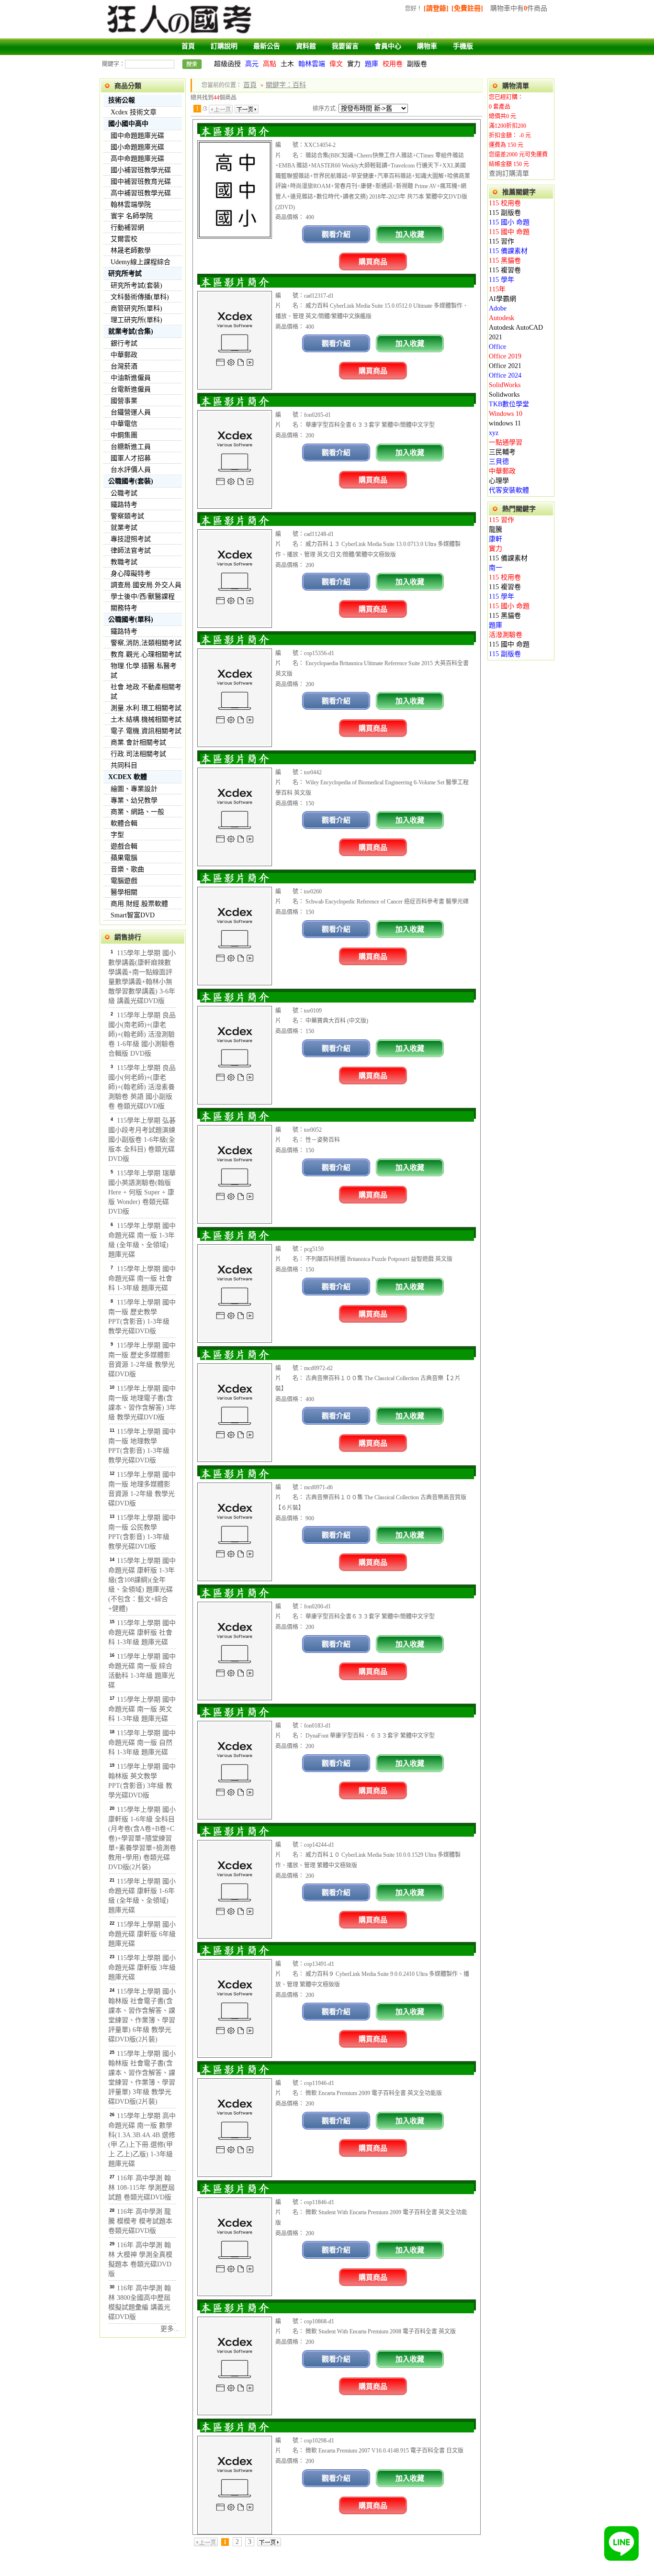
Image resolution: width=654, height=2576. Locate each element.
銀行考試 (124, 343)
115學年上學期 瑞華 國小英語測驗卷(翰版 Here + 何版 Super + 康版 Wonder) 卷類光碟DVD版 (142, 1192)
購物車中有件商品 (519, 8)
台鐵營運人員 (131, 412)
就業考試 (124, 528)
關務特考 (124, 608)
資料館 (306, 46)
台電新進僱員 (131, 389)
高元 (252, 64)
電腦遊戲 (124, 881)
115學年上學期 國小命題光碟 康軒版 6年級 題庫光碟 (142, 1934)
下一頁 (247, 109)
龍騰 (496, 530)
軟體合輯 (124, 823)
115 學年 (502, 280)
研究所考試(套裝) (136, 285)
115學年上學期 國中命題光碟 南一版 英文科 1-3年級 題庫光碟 (142, 1709)
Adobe (498, 308)
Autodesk (502, 318)
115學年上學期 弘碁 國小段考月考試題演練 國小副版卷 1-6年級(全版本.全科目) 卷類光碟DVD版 (142, 1140)
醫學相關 (124, 892)
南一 (496, 568)
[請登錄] (436, 8)
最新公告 (267, 46)
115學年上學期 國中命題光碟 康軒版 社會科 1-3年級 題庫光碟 (142, 1633)
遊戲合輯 (124, 846)
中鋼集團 (124, 435)
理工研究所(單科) (136, 320)
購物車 (427, 46)
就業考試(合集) (131, 331)
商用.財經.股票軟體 (139, 904)
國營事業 (124, 401)
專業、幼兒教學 (134, 800)
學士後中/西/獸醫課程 (143, 597)
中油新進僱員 (131, 378)
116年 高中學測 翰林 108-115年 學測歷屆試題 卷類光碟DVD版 (141, 2188)
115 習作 (502, 241)
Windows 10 (506, 414)
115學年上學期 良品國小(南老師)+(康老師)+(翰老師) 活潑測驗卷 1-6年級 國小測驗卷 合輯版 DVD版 (142, 1034)
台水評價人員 (131, 470)
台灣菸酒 (124, 366)
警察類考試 (127, 516)
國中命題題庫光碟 (137, 136)
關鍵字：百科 (286, 85)
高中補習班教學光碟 (141, 193)
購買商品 (373, 262)
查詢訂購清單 (509, 173)
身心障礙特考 (131, 574)
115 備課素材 (508, 251)
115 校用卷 (505, 203)
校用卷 (393, 64)
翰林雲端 (312, 64)
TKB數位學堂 (509, 404)
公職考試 (124, 493)
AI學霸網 (502, 299)
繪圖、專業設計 (134, 789)
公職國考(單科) (131, 619)
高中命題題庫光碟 (137, 159)
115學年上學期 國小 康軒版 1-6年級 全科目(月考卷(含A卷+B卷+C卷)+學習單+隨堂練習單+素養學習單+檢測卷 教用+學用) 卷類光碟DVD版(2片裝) (142, 1838)
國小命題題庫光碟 (137, 147)
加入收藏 (410, 234)
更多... (170, 2329)
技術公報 (122, 100)
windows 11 (505, 423)
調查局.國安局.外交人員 (146, 585)
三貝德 (499, 462)
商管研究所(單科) (136, 308)
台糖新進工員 (131, 447)
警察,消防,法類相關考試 (146, 643)
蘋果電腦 (124, 858)
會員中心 (388, 46)
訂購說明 (224, 46)
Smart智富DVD (133, 915)
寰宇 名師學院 (132, 216)
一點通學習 (506, 442)
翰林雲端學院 (131, 205)
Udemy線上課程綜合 (141, 262)
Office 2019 (505, 356)
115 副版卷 (505, 213)
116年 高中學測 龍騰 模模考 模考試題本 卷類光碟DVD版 (140, 2221)
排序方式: (325, 109)
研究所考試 (125, 273)
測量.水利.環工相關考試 (146, 708)
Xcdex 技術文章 (134, 112)
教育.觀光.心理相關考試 (146, 654)
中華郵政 (124, 355)
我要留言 (345, 46)
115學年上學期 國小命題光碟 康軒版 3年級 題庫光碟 (142, 1968)
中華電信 (124, 424)
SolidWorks (505, 385)
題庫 (372, 64)
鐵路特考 (124, 505)
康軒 (496, 539)
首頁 (188, 46)
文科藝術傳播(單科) (140, 297)
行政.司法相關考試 (138, 754)
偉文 (336, 64)
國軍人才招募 (131, 458)
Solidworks (504, 395)
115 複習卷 (505, 270)
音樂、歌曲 (127, 869)
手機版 (463, 46)
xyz (494, 433)
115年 (497, 289)
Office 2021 (505, 366)
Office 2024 (505, 375)
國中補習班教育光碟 (141, 182)
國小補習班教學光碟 (141, 170)
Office (497, 347)
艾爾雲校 (124, 239)
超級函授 (227, 64)
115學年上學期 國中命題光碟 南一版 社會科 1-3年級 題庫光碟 (142, 1278)
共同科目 (124, 765)
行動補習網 (127, 228)
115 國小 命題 (509, 222)
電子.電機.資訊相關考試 (146, 731)
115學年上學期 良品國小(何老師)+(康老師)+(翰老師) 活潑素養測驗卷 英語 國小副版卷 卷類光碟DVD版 (142, 1087)
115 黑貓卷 (505, 261)
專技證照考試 (131, 539)
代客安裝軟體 (509, 490)
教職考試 (124, 562)
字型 (117, 835)
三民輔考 (502, 452)
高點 (270, 64)
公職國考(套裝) (131, 481)
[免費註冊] (467, 8)
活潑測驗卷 (506, 635)
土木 (287, 64)
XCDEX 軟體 (128, 777)
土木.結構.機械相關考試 (146, 719)
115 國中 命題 (509, 232)
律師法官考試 (131, 551)
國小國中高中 (128, 124)
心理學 (499, 481)
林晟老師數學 (131, 251)
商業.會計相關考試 (138, 742)
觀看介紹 (336, 234)
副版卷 (417, 64)
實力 (354, 64)
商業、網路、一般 (137, 812)
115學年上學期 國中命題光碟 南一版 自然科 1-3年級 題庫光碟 (142, 1743)
